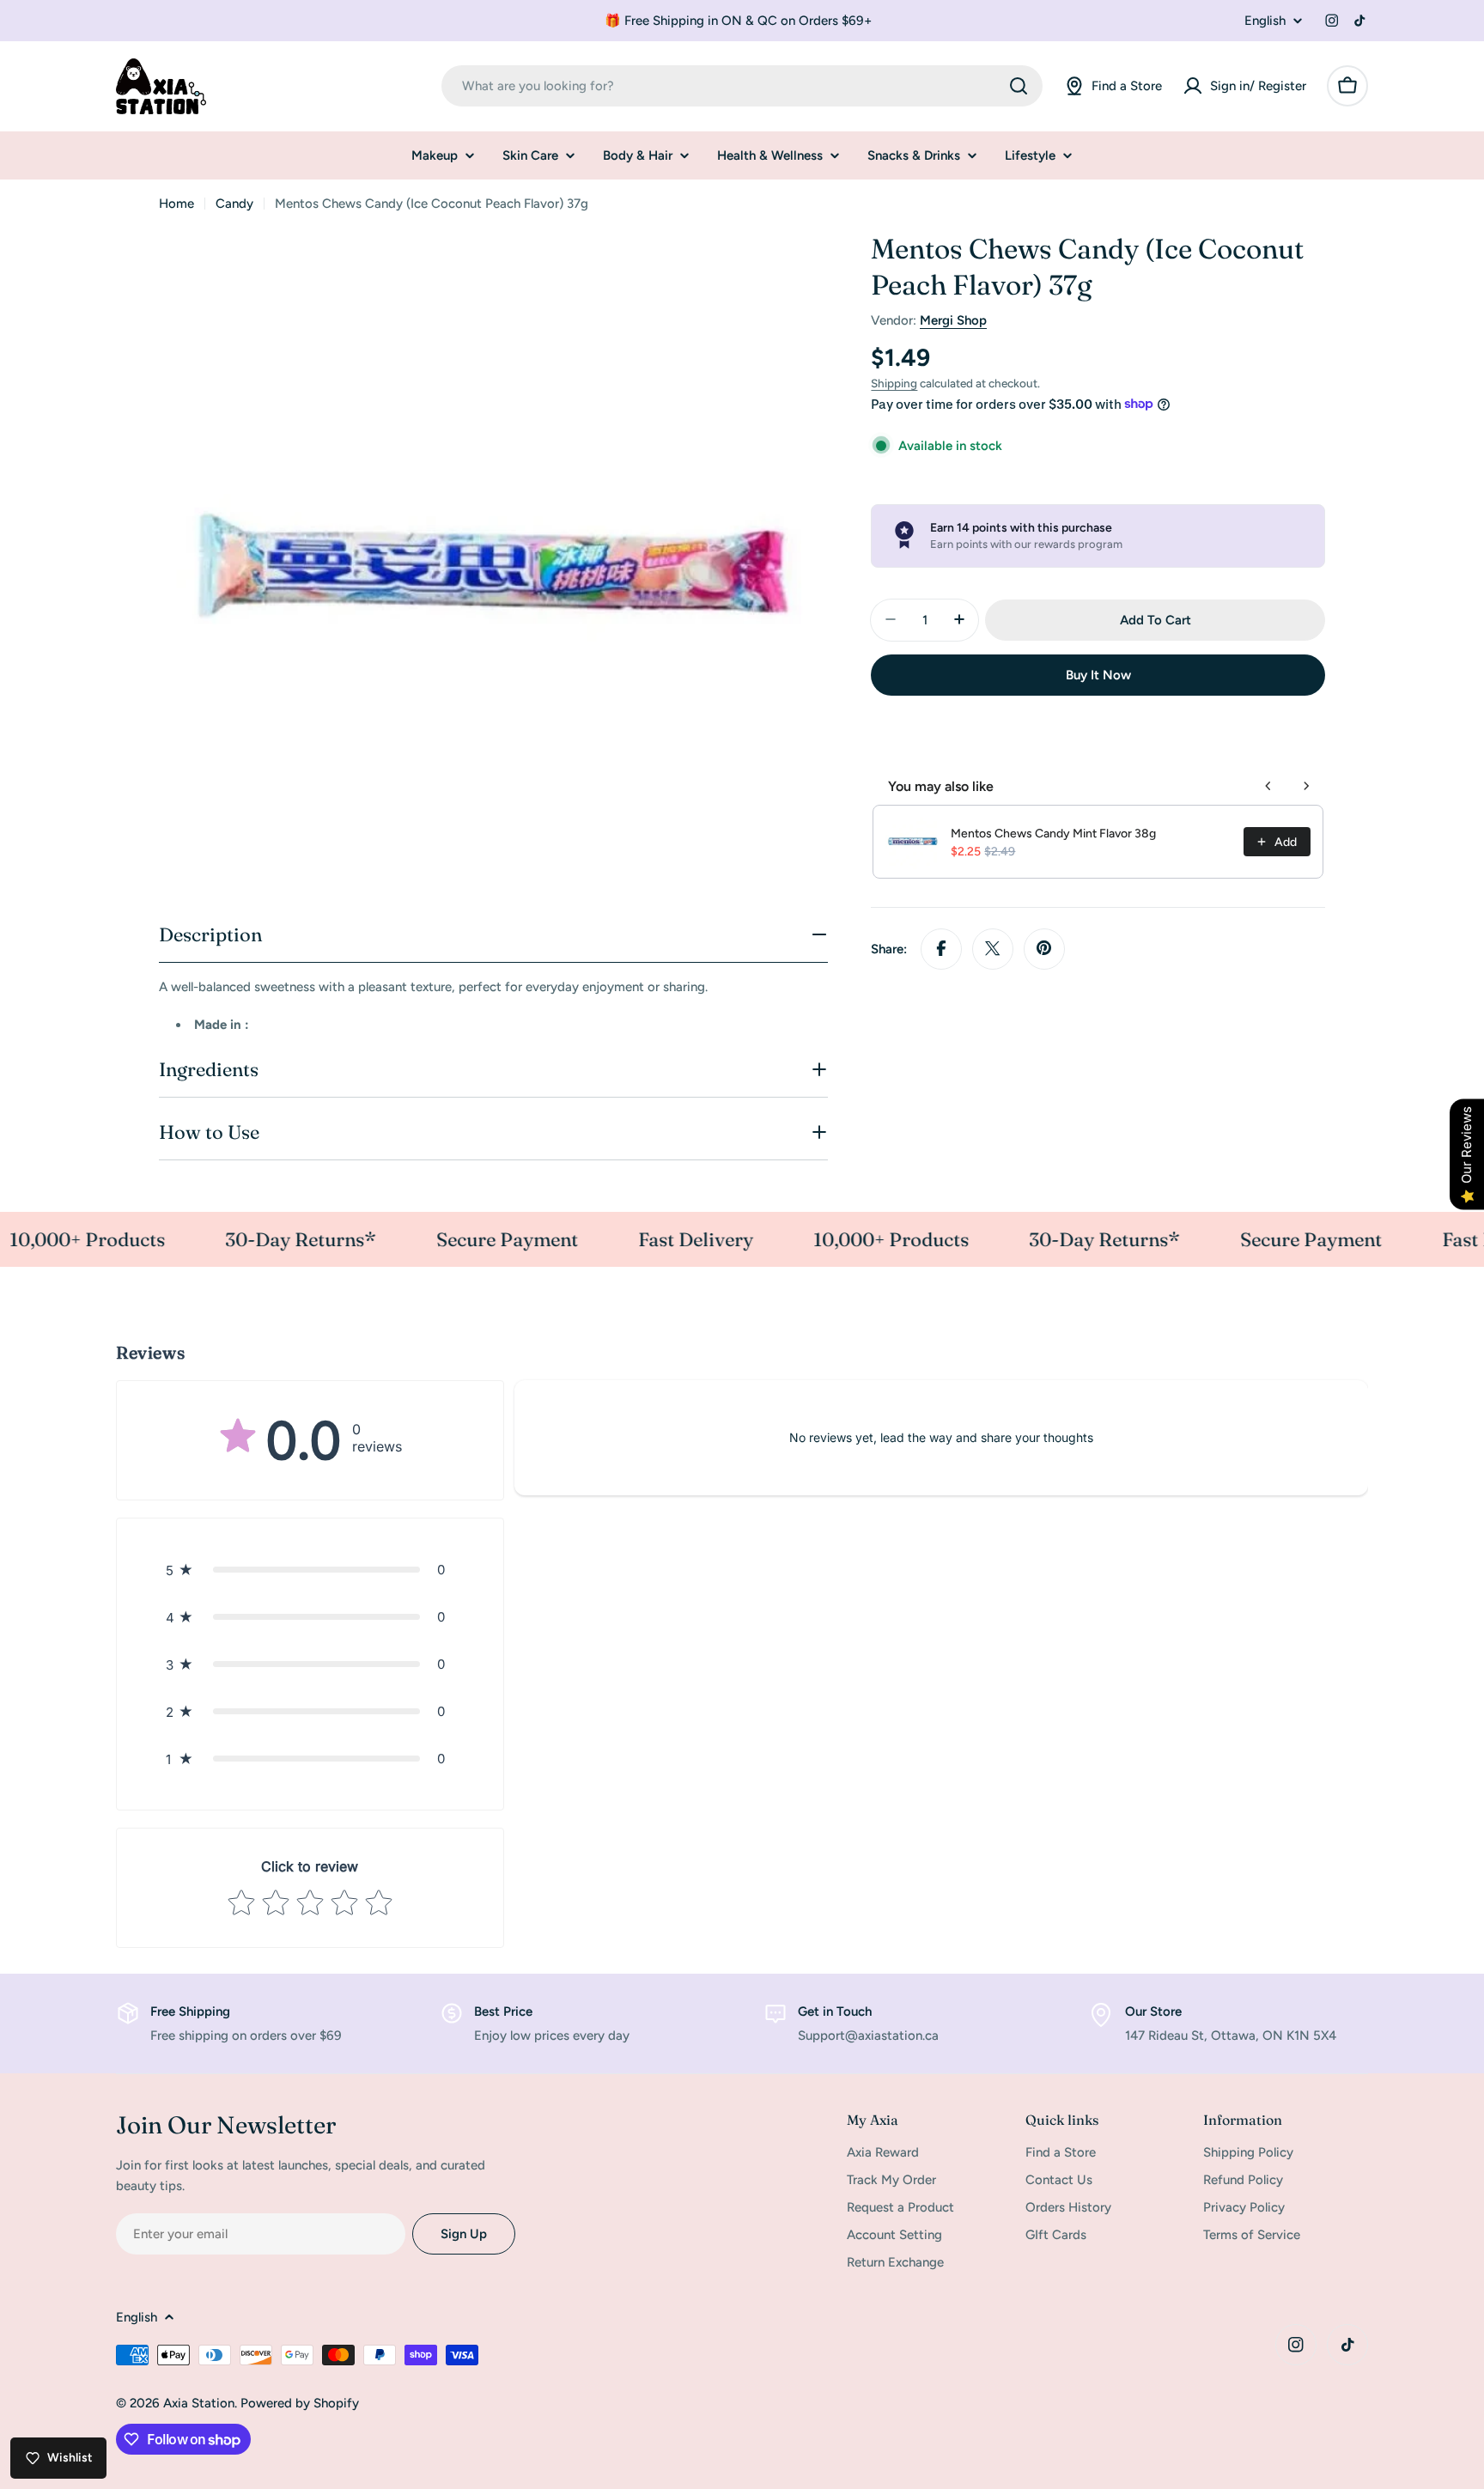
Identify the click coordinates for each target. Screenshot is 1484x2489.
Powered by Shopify (300, 2403)
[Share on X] (993, 948)
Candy (234, 204)
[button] (310, 1570)
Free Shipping (190, 2011)
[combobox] (742, 86)
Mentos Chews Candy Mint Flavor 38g (1053, 834)
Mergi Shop (953, 320)
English (1265, 21)
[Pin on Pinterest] (1044, 948)
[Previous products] (1268, 786)
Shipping (894, 383)
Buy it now (1098, 674)
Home (176, 204)
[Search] (1019, 86)
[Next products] (1306, 786)
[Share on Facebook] (941, 948)
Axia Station (199, 2403)
